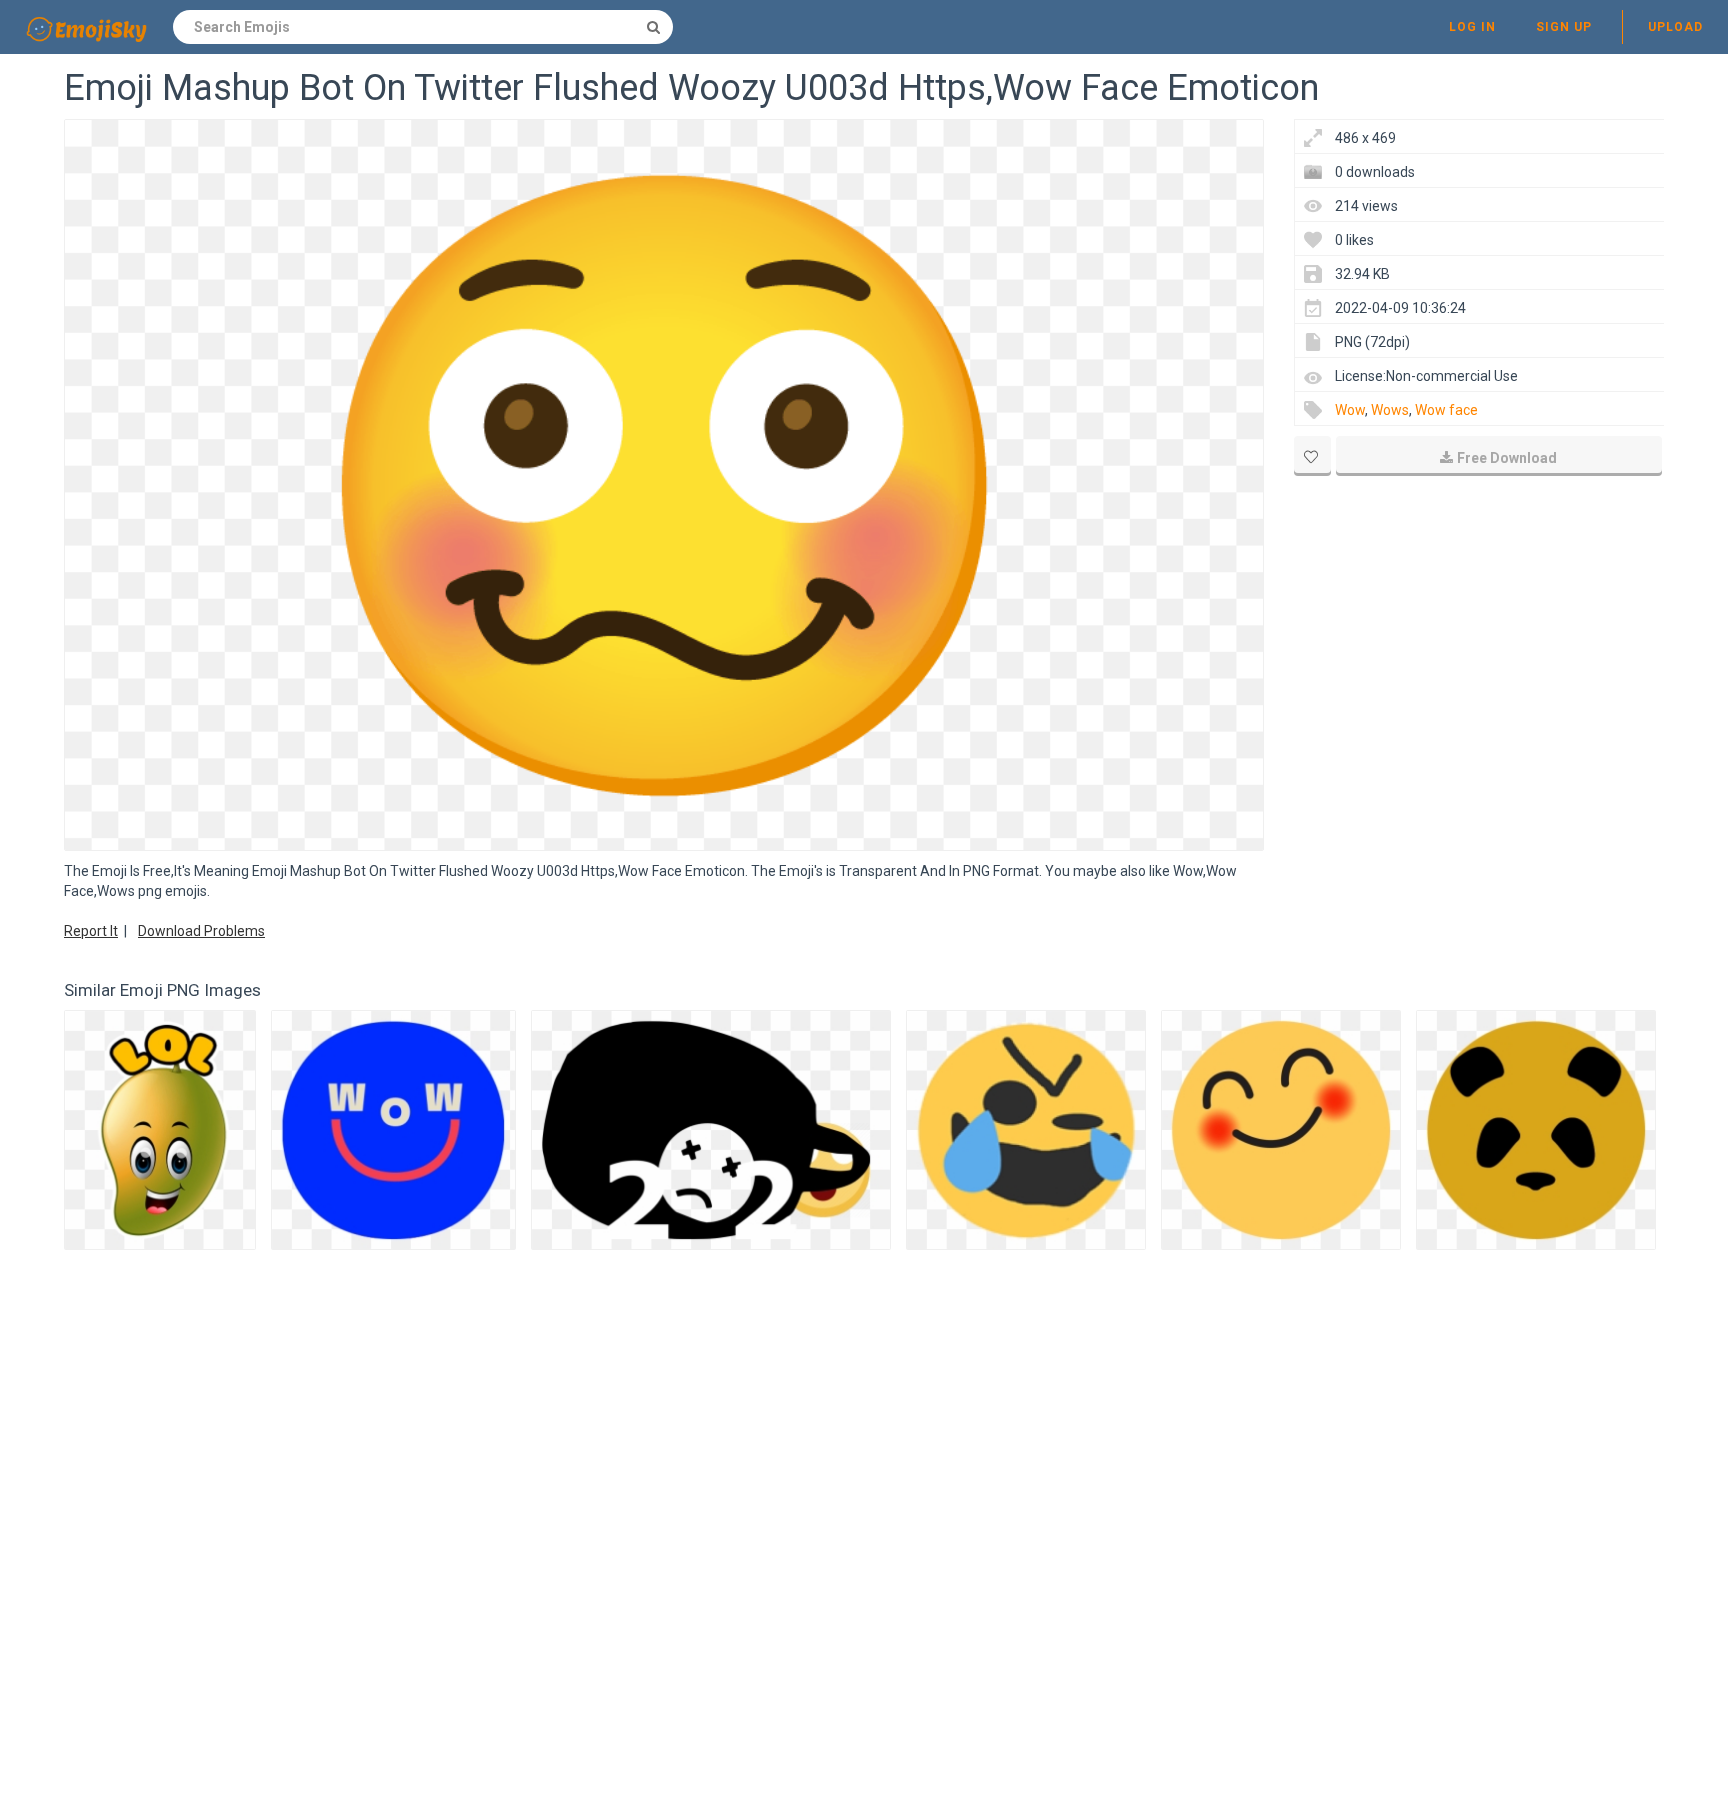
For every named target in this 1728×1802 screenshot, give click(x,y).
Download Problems (201, 931)
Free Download (1507, 458)
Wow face (1446, 410)
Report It (91, 931)
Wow (1350, 410)
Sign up (1564, 27)
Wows (1390, 410)
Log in (1472, 27)
